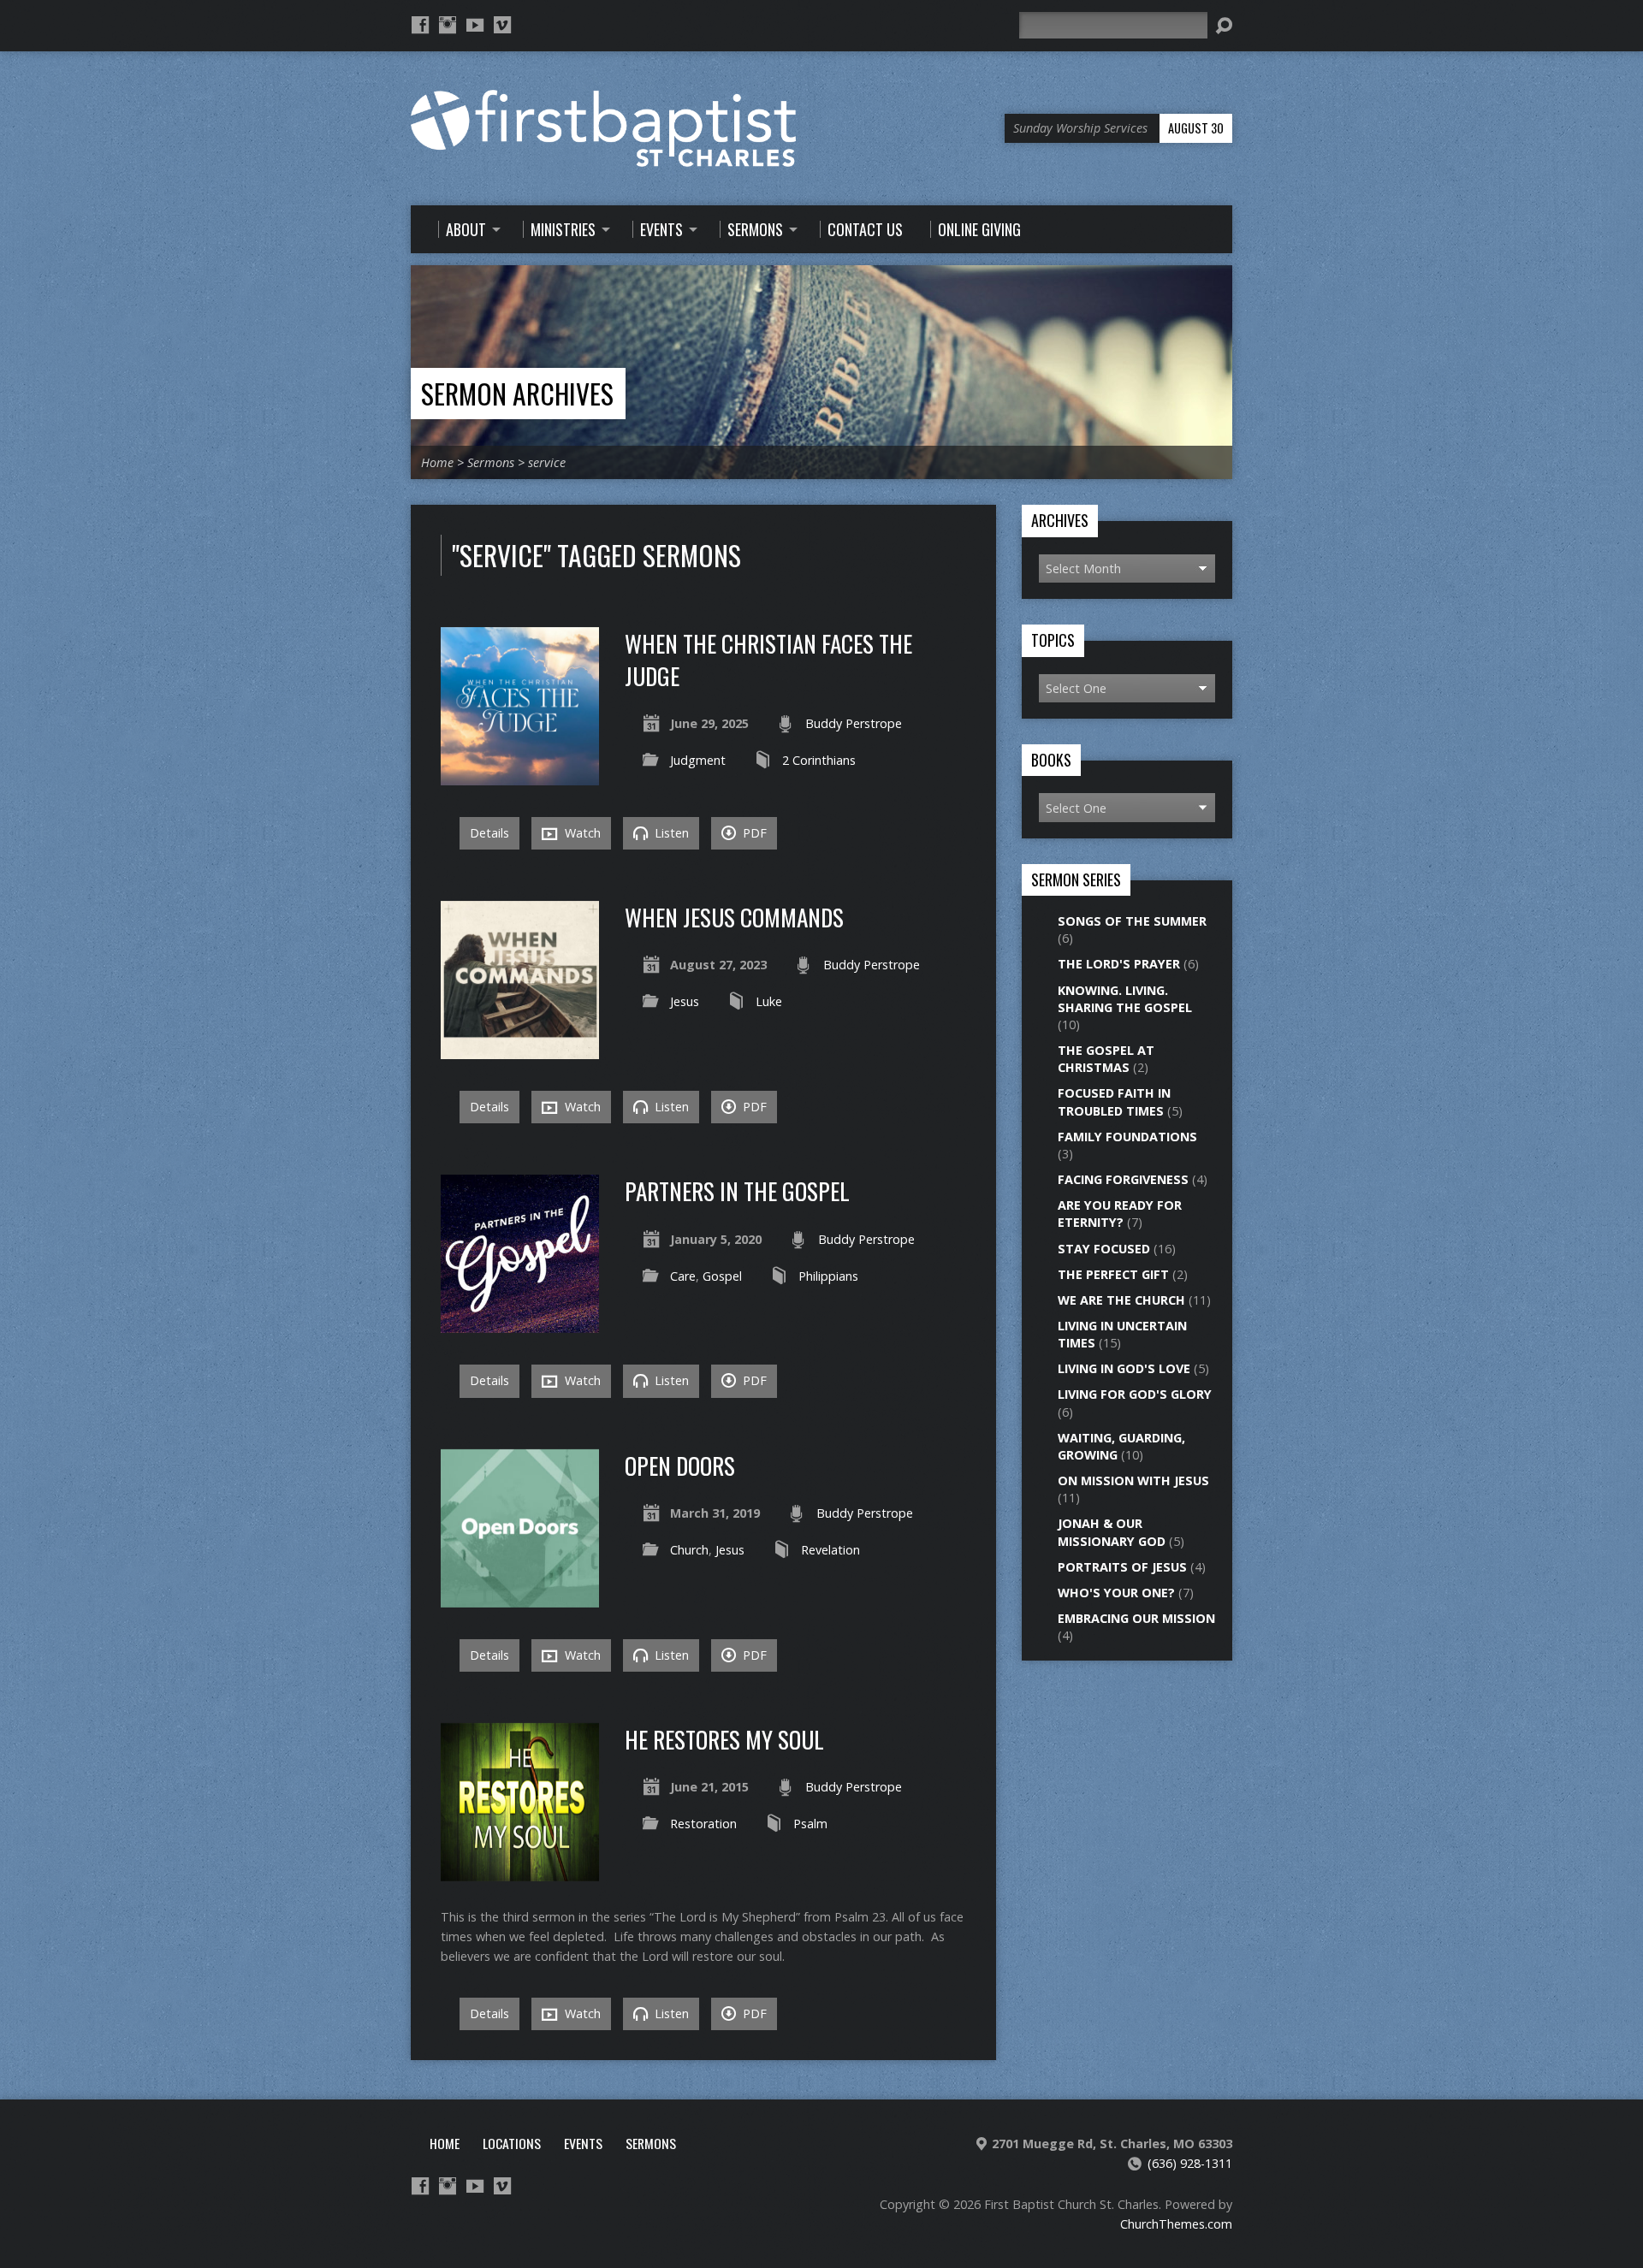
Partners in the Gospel (737, 1190)
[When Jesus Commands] (520, 1049)
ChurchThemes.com (1176, 2224)
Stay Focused (1104, 1249)
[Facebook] (420, 25)
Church (689, 1550)
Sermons (491, 462)
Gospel (722, 1276)
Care (683, 1276)
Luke (769, 1001)
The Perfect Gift (1113, 1274)
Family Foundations (1127, 1137)
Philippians (828, 1276)
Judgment (698, 760)
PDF (753, 833)
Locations (512, 2143)
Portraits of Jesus (1122, 1567)
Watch (581, 833)
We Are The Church (1121, 1300)
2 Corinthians (819, 760)
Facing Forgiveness (1123, 1179)
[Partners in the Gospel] (520, 1323)
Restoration (703, 1824)
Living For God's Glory (1135, 1394)
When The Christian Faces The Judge (768, 659)
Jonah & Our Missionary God (1112, 1532)
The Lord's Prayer (1119, 964)
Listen (670, 833)
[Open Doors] (520, 1597)
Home (437, 462)
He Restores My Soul (724, 1739)
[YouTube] (475, 25)
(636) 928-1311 (1190, 2163)
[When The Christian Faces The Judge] (520, 776)
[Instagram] (448, 25)
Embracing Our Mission (1136, 1618)
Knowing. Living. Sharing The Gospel (1125, 999)
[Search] (1224, 26)
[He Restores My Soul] (520, 1871)
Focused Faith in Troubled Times (1114, 1101)
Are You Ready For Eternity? (1120, 1214)
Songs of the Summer (1132, 921)
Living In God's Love (1124, 1368)
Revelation (830, 1550)
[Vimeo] (502, 25)
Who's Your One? (1116, 1593)
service (547, 462)
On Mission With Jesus (1133, 1480)
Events (583, 2143)
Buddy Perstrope (854, 723)
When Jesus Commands (734, 917)
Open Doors (680, 1465)
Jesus (685, 1001)
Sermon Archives (517, 393)
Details (489, 833)
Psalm (810, 1824)
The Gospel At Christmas (1106, 1059)
